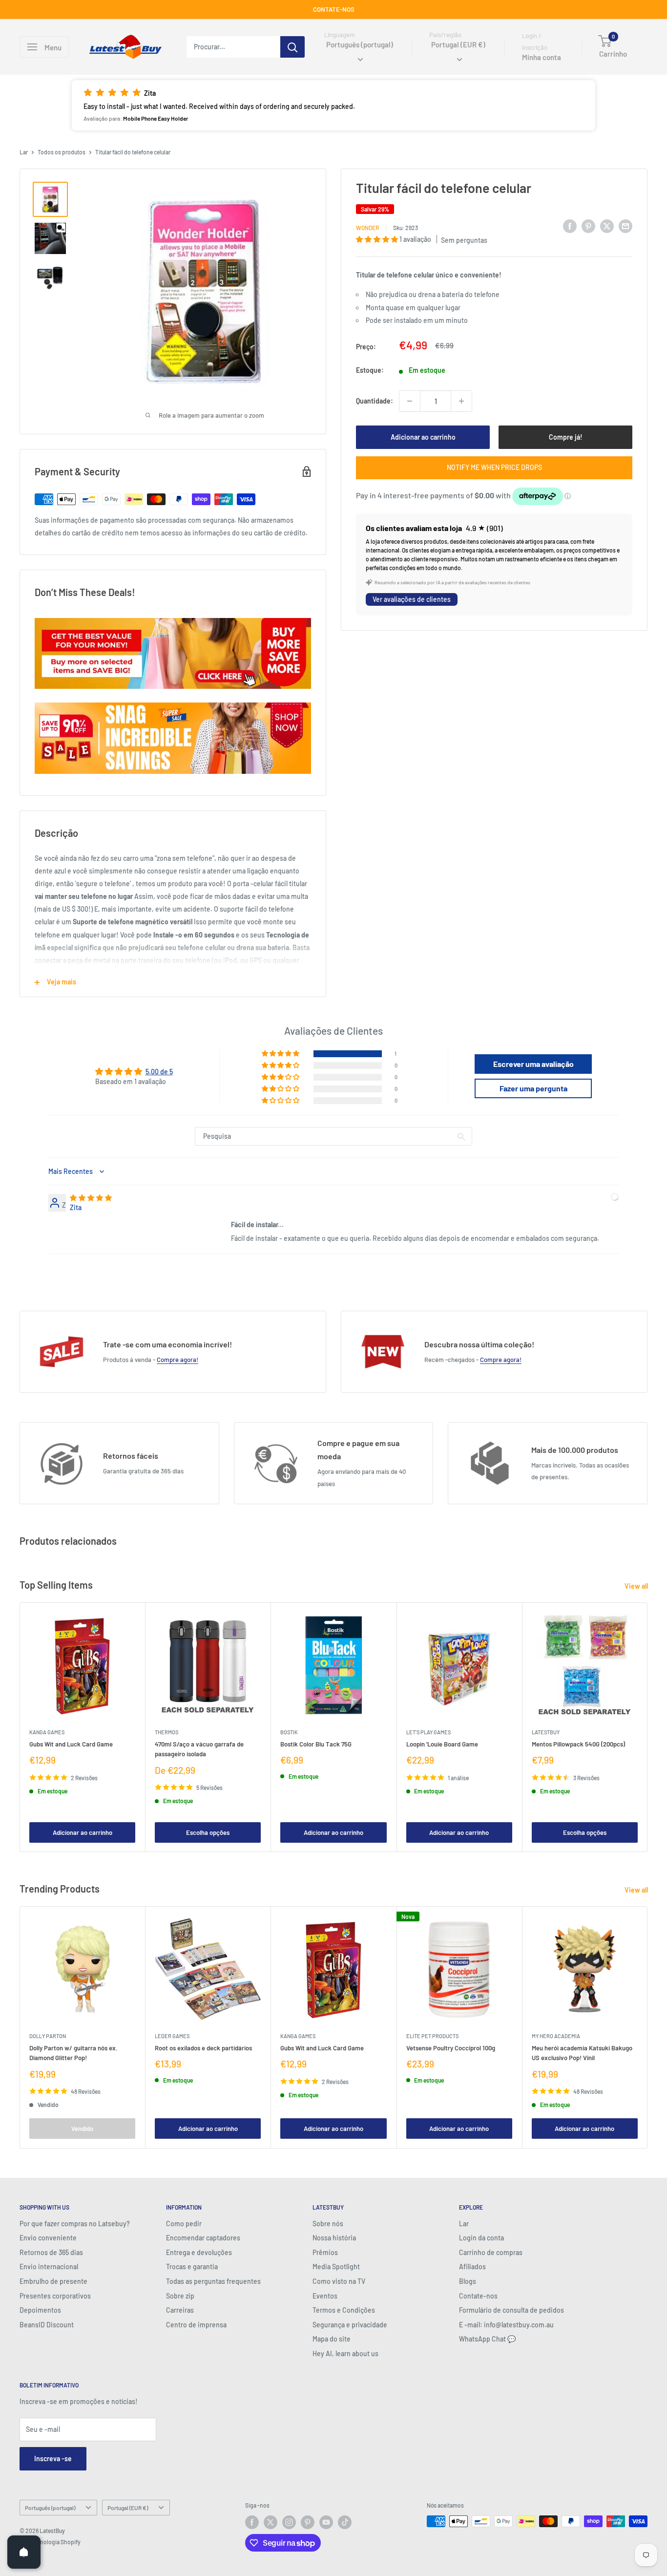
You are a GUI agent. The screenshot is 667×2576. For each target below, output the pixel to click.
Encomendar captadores (203, 2238)
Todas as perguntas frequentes (213, 2281)
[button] (333, 105)
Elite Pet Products (432, 2036)
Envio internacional (49, 2267)
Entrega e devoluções (199, 2252)
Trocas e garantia (192, 2267)
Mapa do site (332, 2339)
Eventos (325, 2296)
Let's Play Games (428, 1732)
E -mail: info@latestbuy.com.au (506, 2325)
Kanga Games (47, 1732)
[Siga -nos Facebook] (252, 2522)
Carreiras (180, 2310)
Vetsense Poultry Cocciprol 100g (451, 2048)
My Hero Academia (556, 2036)
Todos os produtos (62, 152)
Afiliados (472, 2267)
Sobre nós (328, 2224)
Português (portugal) (50, 2508)
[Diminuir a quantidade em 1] (410, 401)
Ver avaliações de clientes (412, 599)
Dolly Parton (48, 2036)
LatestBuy (546, 1732)
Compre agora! (177, 1360)
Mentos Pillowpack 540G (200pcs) (578, 1744)
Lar (24, 152)
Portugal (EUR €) (128, 2508)
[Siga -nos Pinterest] (308, 2522)
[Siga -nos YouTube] (326, 2522)
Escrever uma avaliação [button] (533, 1064)
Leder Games (172, 2036)
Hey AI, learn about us (345, 2353)
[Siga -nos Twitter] (271, 2522)
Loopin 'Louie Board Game (442, 1744)
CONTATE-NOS (334, 9)
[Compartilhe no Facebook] (570, 226)
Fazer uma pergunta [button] (533, 1088)
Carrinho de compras (491, 2252)
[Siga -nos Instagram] (289, 2522)
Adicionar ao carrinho (423, 437)
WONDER (367, 228)
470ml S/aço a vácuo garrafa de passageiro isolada (199, 1749)
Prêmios (325, 2252)
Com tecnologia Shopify (50, 2542)
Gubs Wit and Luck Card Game (71, 1744)
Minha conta (542, 58)
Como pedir (184, 2224)
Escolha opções (208, 1832)
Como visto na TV (339, 2281)
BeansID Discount (47, 2325)
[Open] (24, 2552)
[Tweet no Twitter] (607, 226)
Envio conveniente (48, 2238)
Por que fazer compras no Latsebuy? (75, 2224)
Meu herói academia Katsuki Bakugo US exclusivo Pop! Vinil (582, 2053)
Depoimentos (40, 2310)
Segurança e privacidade (350, 2325)
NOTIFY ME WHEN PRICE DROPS (494, 467)
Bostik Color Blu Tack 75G (316, 1744)
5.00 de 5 (159, 1072)
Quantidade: (375, 401)
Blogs (468, 2281)
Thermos (167, 1732)
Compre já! (566, 437)
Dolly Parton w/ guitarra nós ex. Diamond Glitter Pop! (73, 2053)
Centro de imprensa (196, 2325)
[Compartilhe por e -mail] (625, 226)
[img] (91, 1198)
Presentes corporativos (55, 2296)
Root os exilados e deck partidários (203, 2048)
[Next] (648, 1727)
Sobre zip (180, 2296)
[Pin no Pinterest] (588, 226)
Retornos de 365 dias (51, 2252)
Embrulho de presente (53, 2281)
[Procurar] (292, 47)
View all (637, 1586)
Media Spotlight (336, 2267)
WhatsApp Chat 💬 (487, 2339)
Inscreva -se (53, 2459)
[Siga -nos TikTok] (345, 2522)
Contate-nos (478, 2296)
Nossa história (334, 2238)
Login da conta (481, 2238)
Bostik (289, 1732)
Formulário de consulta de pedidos (511, 2310)
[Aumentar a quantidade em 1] (461, 401)
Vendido (82, 2129)
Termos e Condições (344, 2310)
